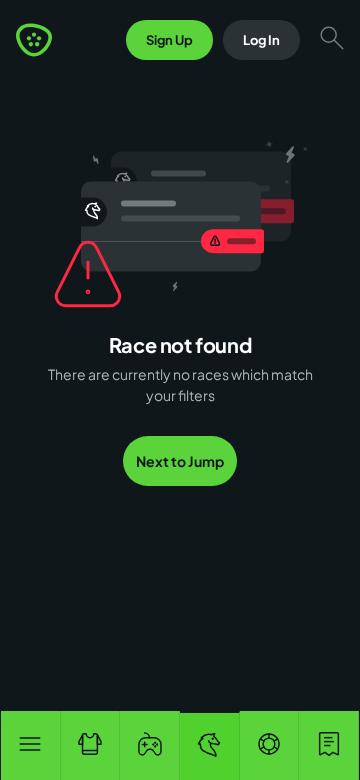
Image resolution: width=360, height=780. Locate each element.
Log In (261, 40)
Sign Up (169, 40)
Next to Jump (180, 461)
